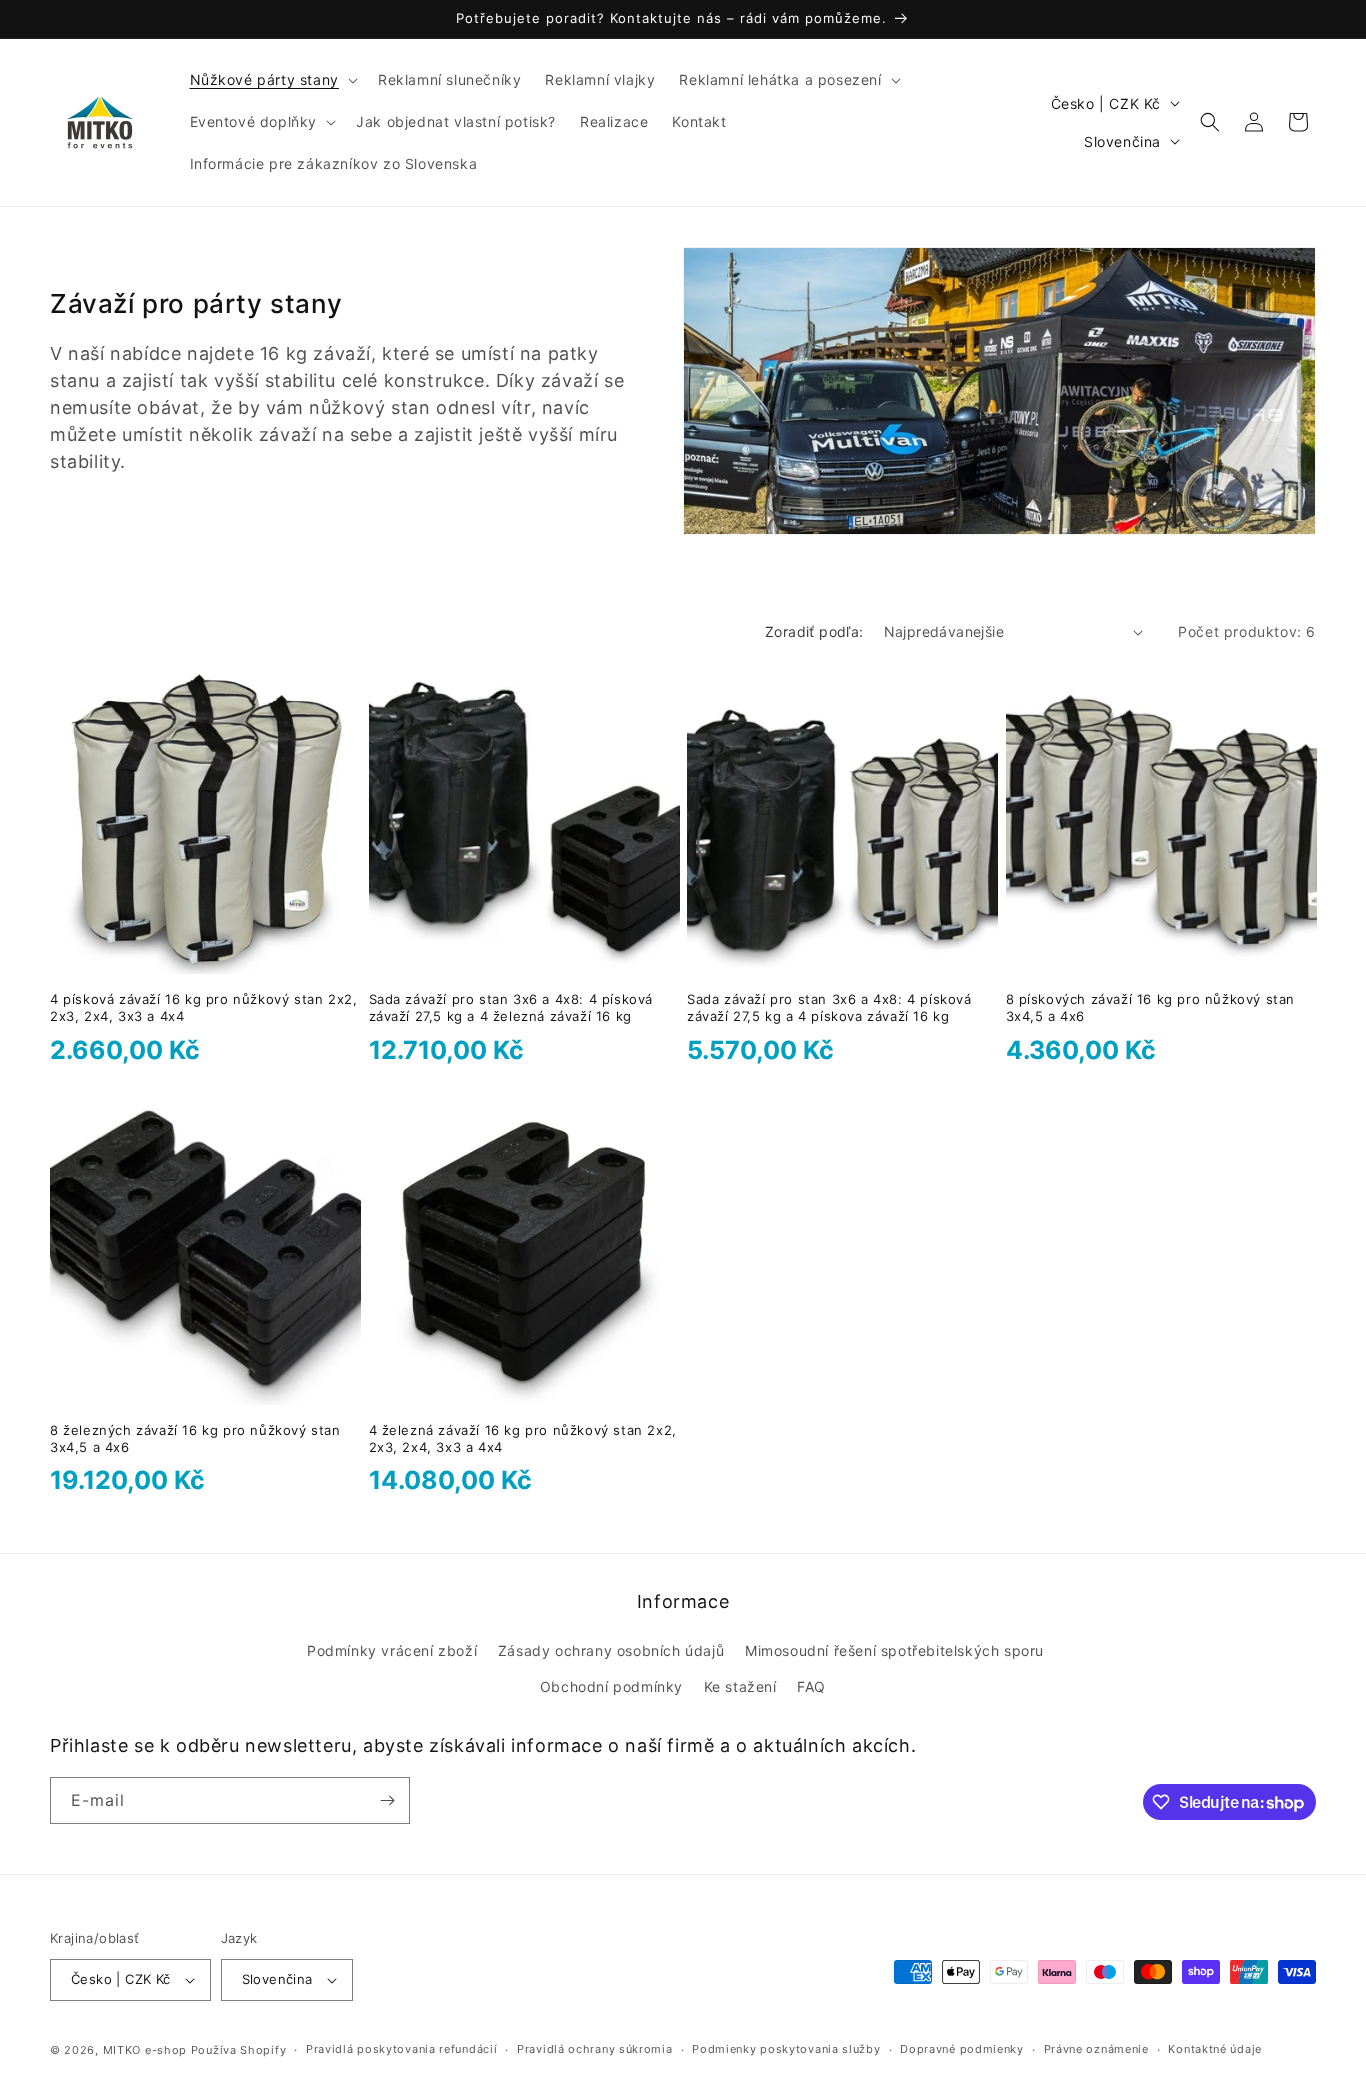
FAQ (811, 1686)
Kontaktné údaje (1215, 2049)
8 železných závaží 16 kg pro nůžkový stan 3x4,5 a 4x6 (195, 1438)
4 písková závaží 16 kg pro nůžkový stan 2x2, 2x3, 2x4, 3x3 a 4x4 (203, 1007)
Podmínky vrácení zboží (392, 1650)
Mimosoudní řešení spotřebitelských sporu (894, 1650)
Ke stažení (740, 1686)
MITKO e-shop (145, 2050)
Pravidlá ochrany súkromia (595, 2049)
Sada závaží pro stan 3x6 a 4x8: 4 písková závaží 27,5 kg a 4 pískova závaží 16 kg (829, 1007)
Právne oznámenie (1096, 2049)
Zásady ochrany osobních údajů (611, 1650)
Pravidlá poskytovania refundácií (401, 2049)
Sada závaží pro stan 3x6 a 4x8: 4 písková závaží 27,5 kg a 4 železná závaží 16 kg (511, 1007)
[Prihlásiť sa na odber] (387, 1800)
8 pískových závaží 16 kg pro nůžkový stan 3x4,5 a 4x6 (1151, 1007)
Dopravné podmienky (962, 2049)
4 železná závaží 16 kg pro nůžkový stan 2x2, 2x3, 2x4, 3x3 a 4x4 (523, 1438)
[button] (272, 80)
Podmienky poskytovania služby (786, 2049)
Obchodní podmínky (611, 1686)
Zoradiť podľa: (814, 631)
